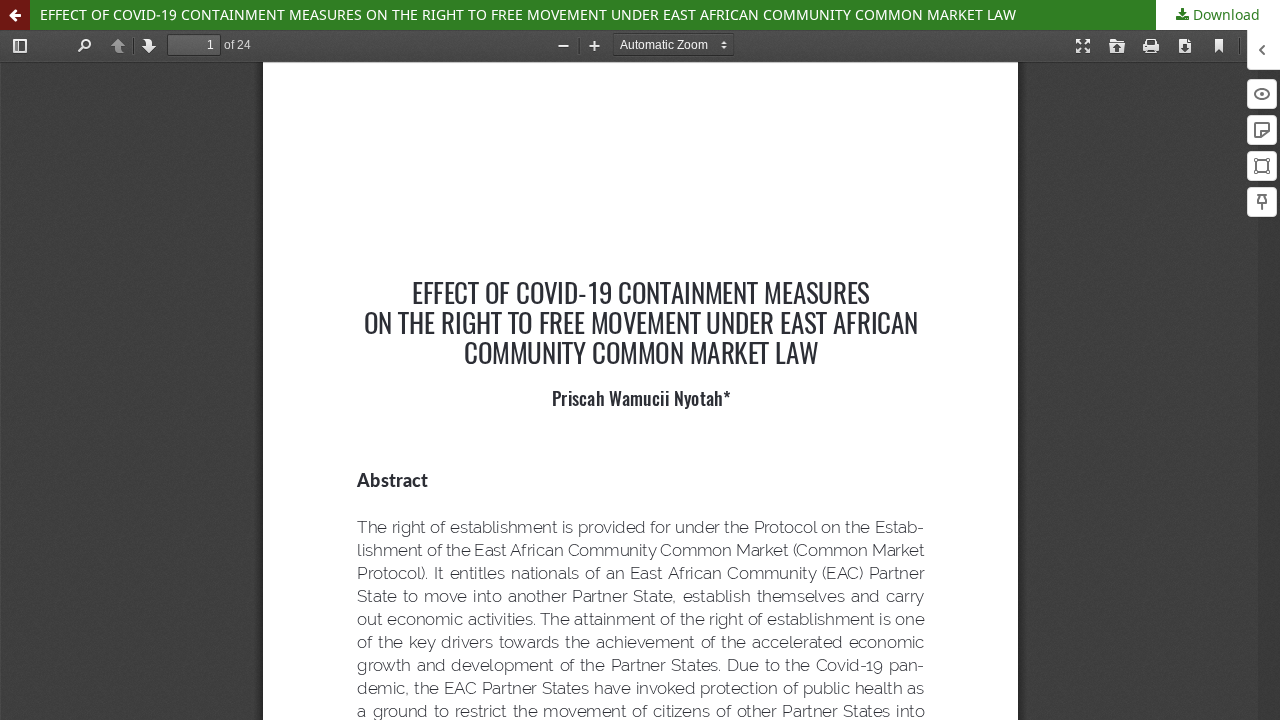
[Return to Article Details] (15, 15)
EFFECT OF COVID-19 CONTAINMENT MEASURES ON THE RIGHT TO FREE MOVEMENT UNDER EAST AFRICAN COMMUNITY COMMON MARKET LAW (528, 14)
